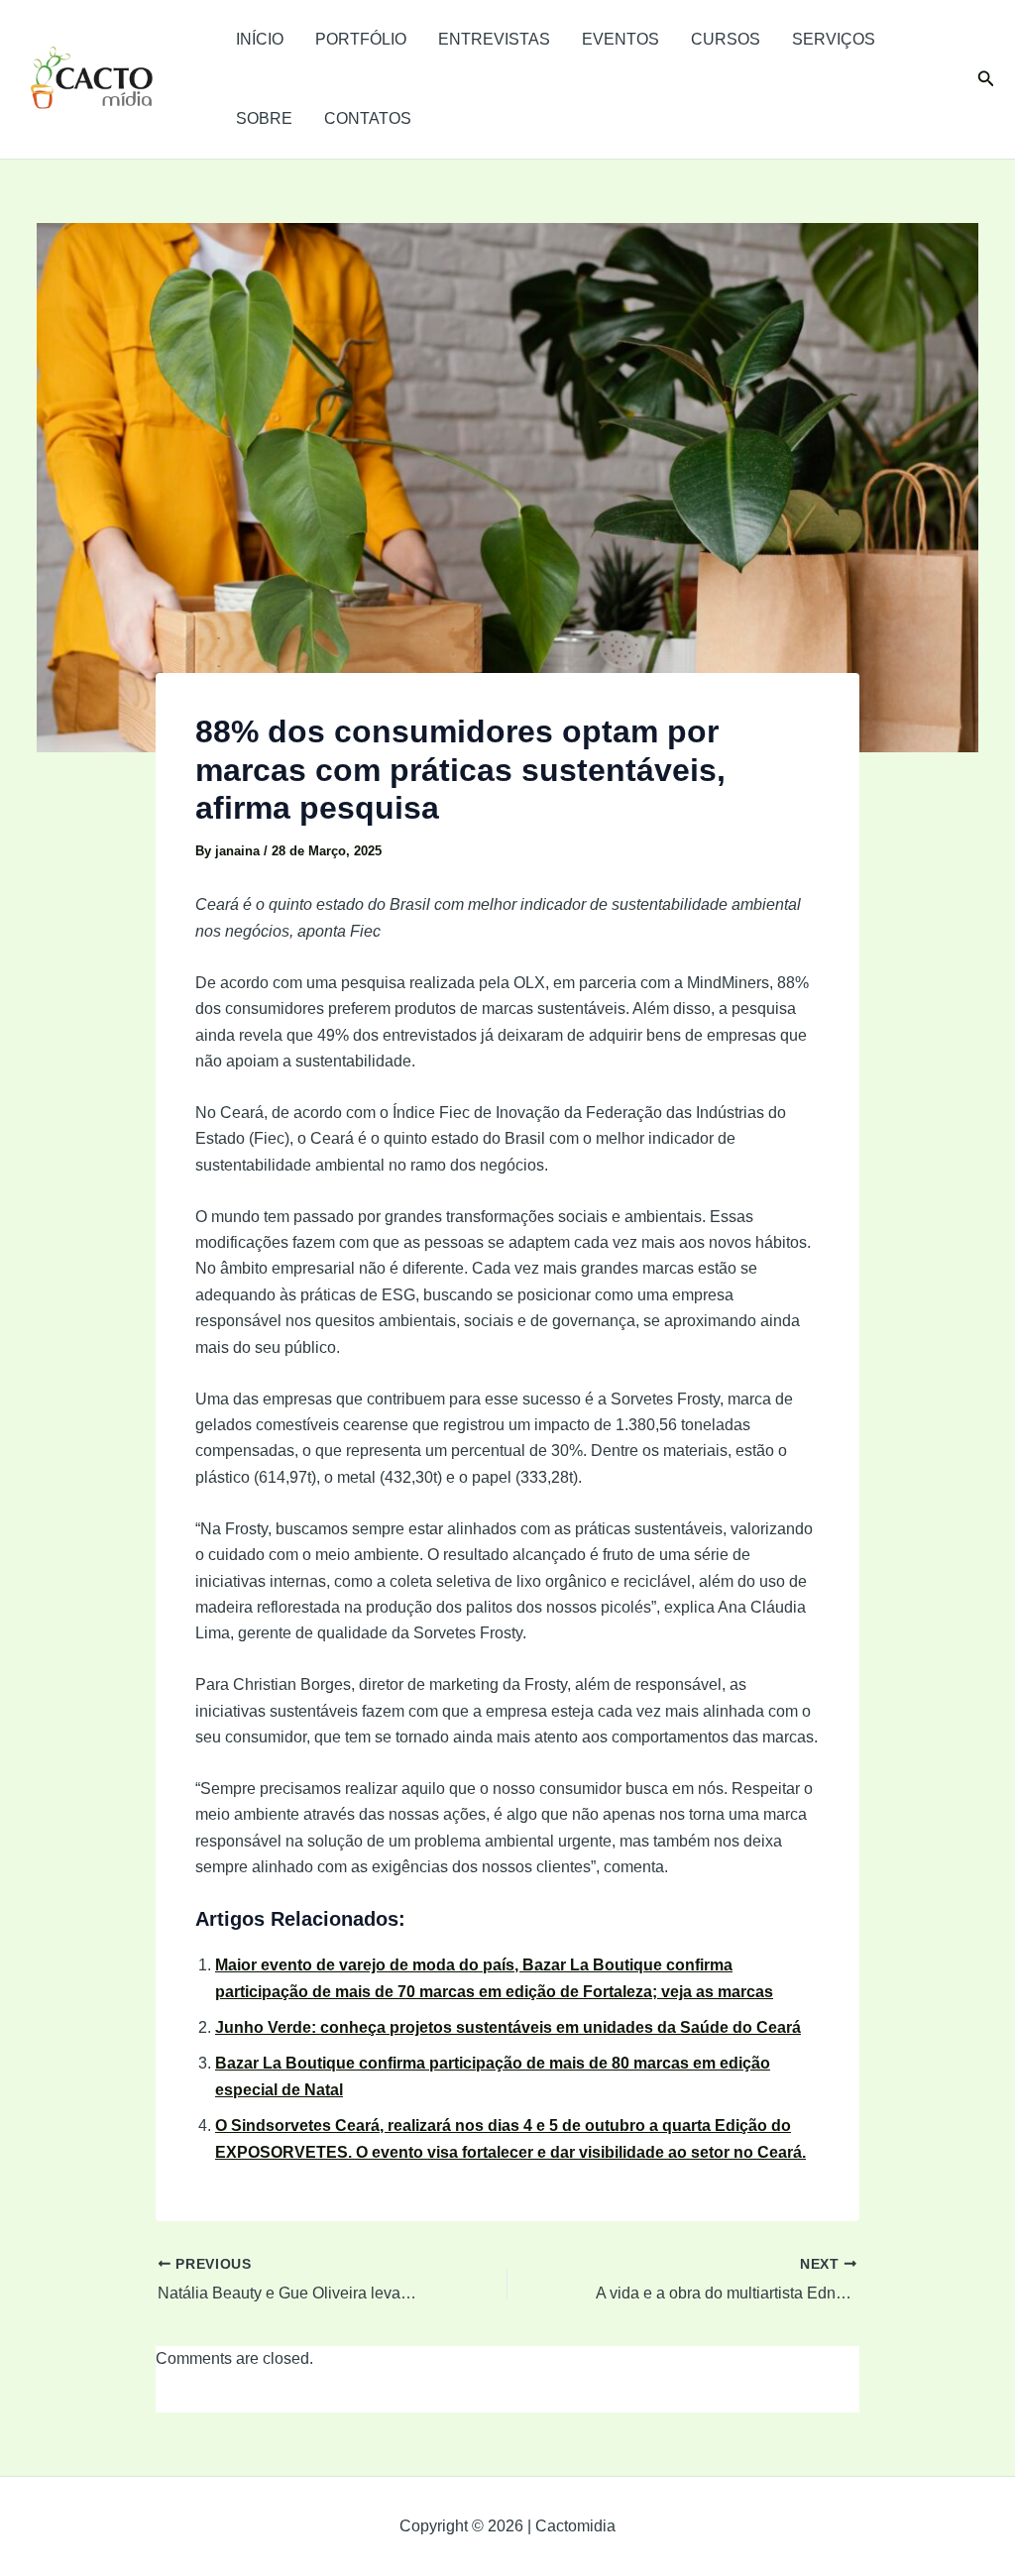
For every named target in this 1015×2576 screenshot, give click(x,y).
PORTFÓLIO (361, 39)
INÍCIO (260, 39)
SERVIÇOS (834, 39)
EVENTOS (620, 39)
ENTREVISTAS (494, 39)
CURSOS (726, 39)
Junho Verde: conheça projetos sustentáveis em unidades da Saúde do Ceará (508, 2027)
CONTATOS (368, 118)
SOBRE (264, 118)
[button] (986, 79)
